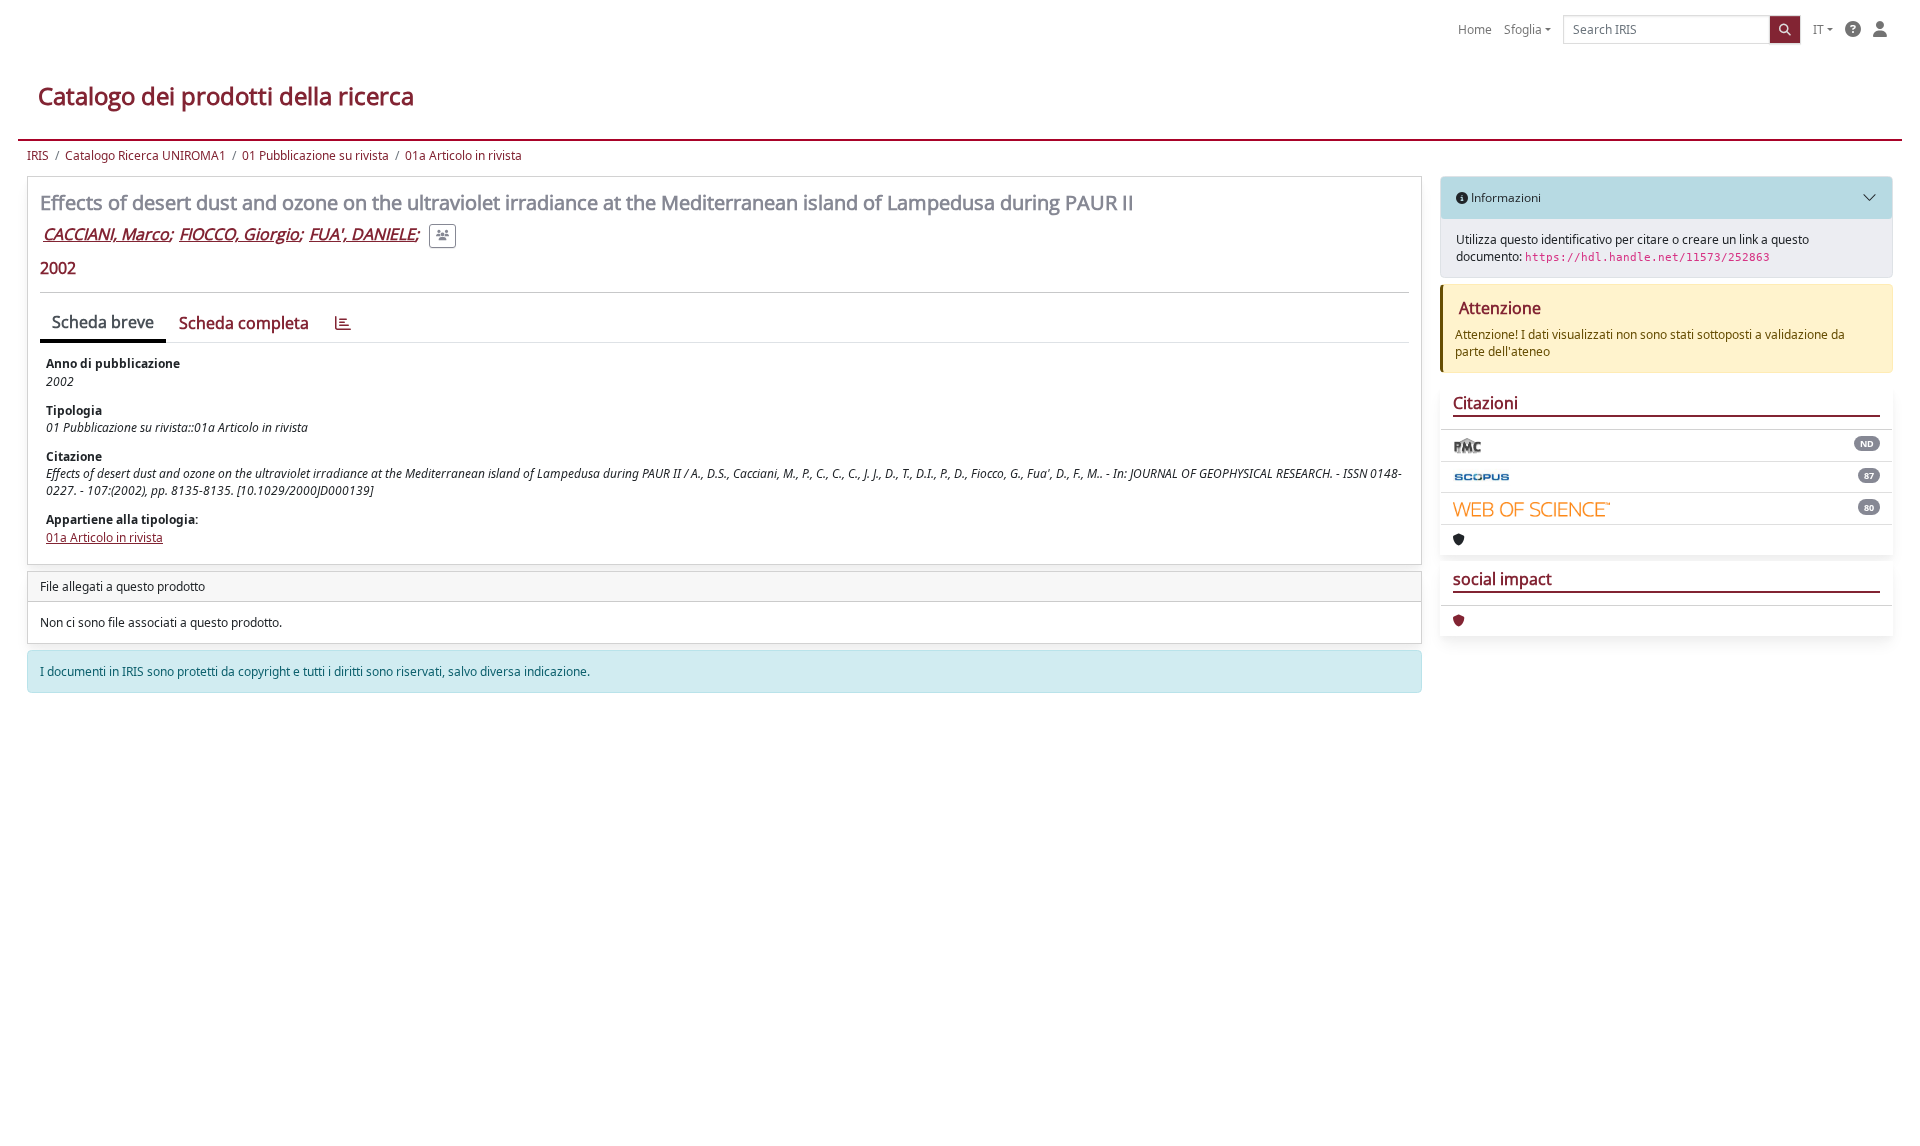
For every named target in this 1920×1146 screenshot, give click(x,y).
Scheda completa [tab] (244, 323)
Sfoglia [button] (1523, 29)
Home (1475, 29)
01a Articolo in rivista (463, 155)
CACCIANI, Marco (106, 234)
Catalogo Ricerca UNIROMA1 (145, 155)
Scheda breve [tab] (103, 322)
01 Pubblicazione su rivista (315, 155)
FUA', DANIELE (362, 234)
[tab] (343, 323)
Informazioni (1504, 197)
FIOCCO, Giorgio (239, 234)
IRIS (38, 155)
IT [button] (1818, 29)
